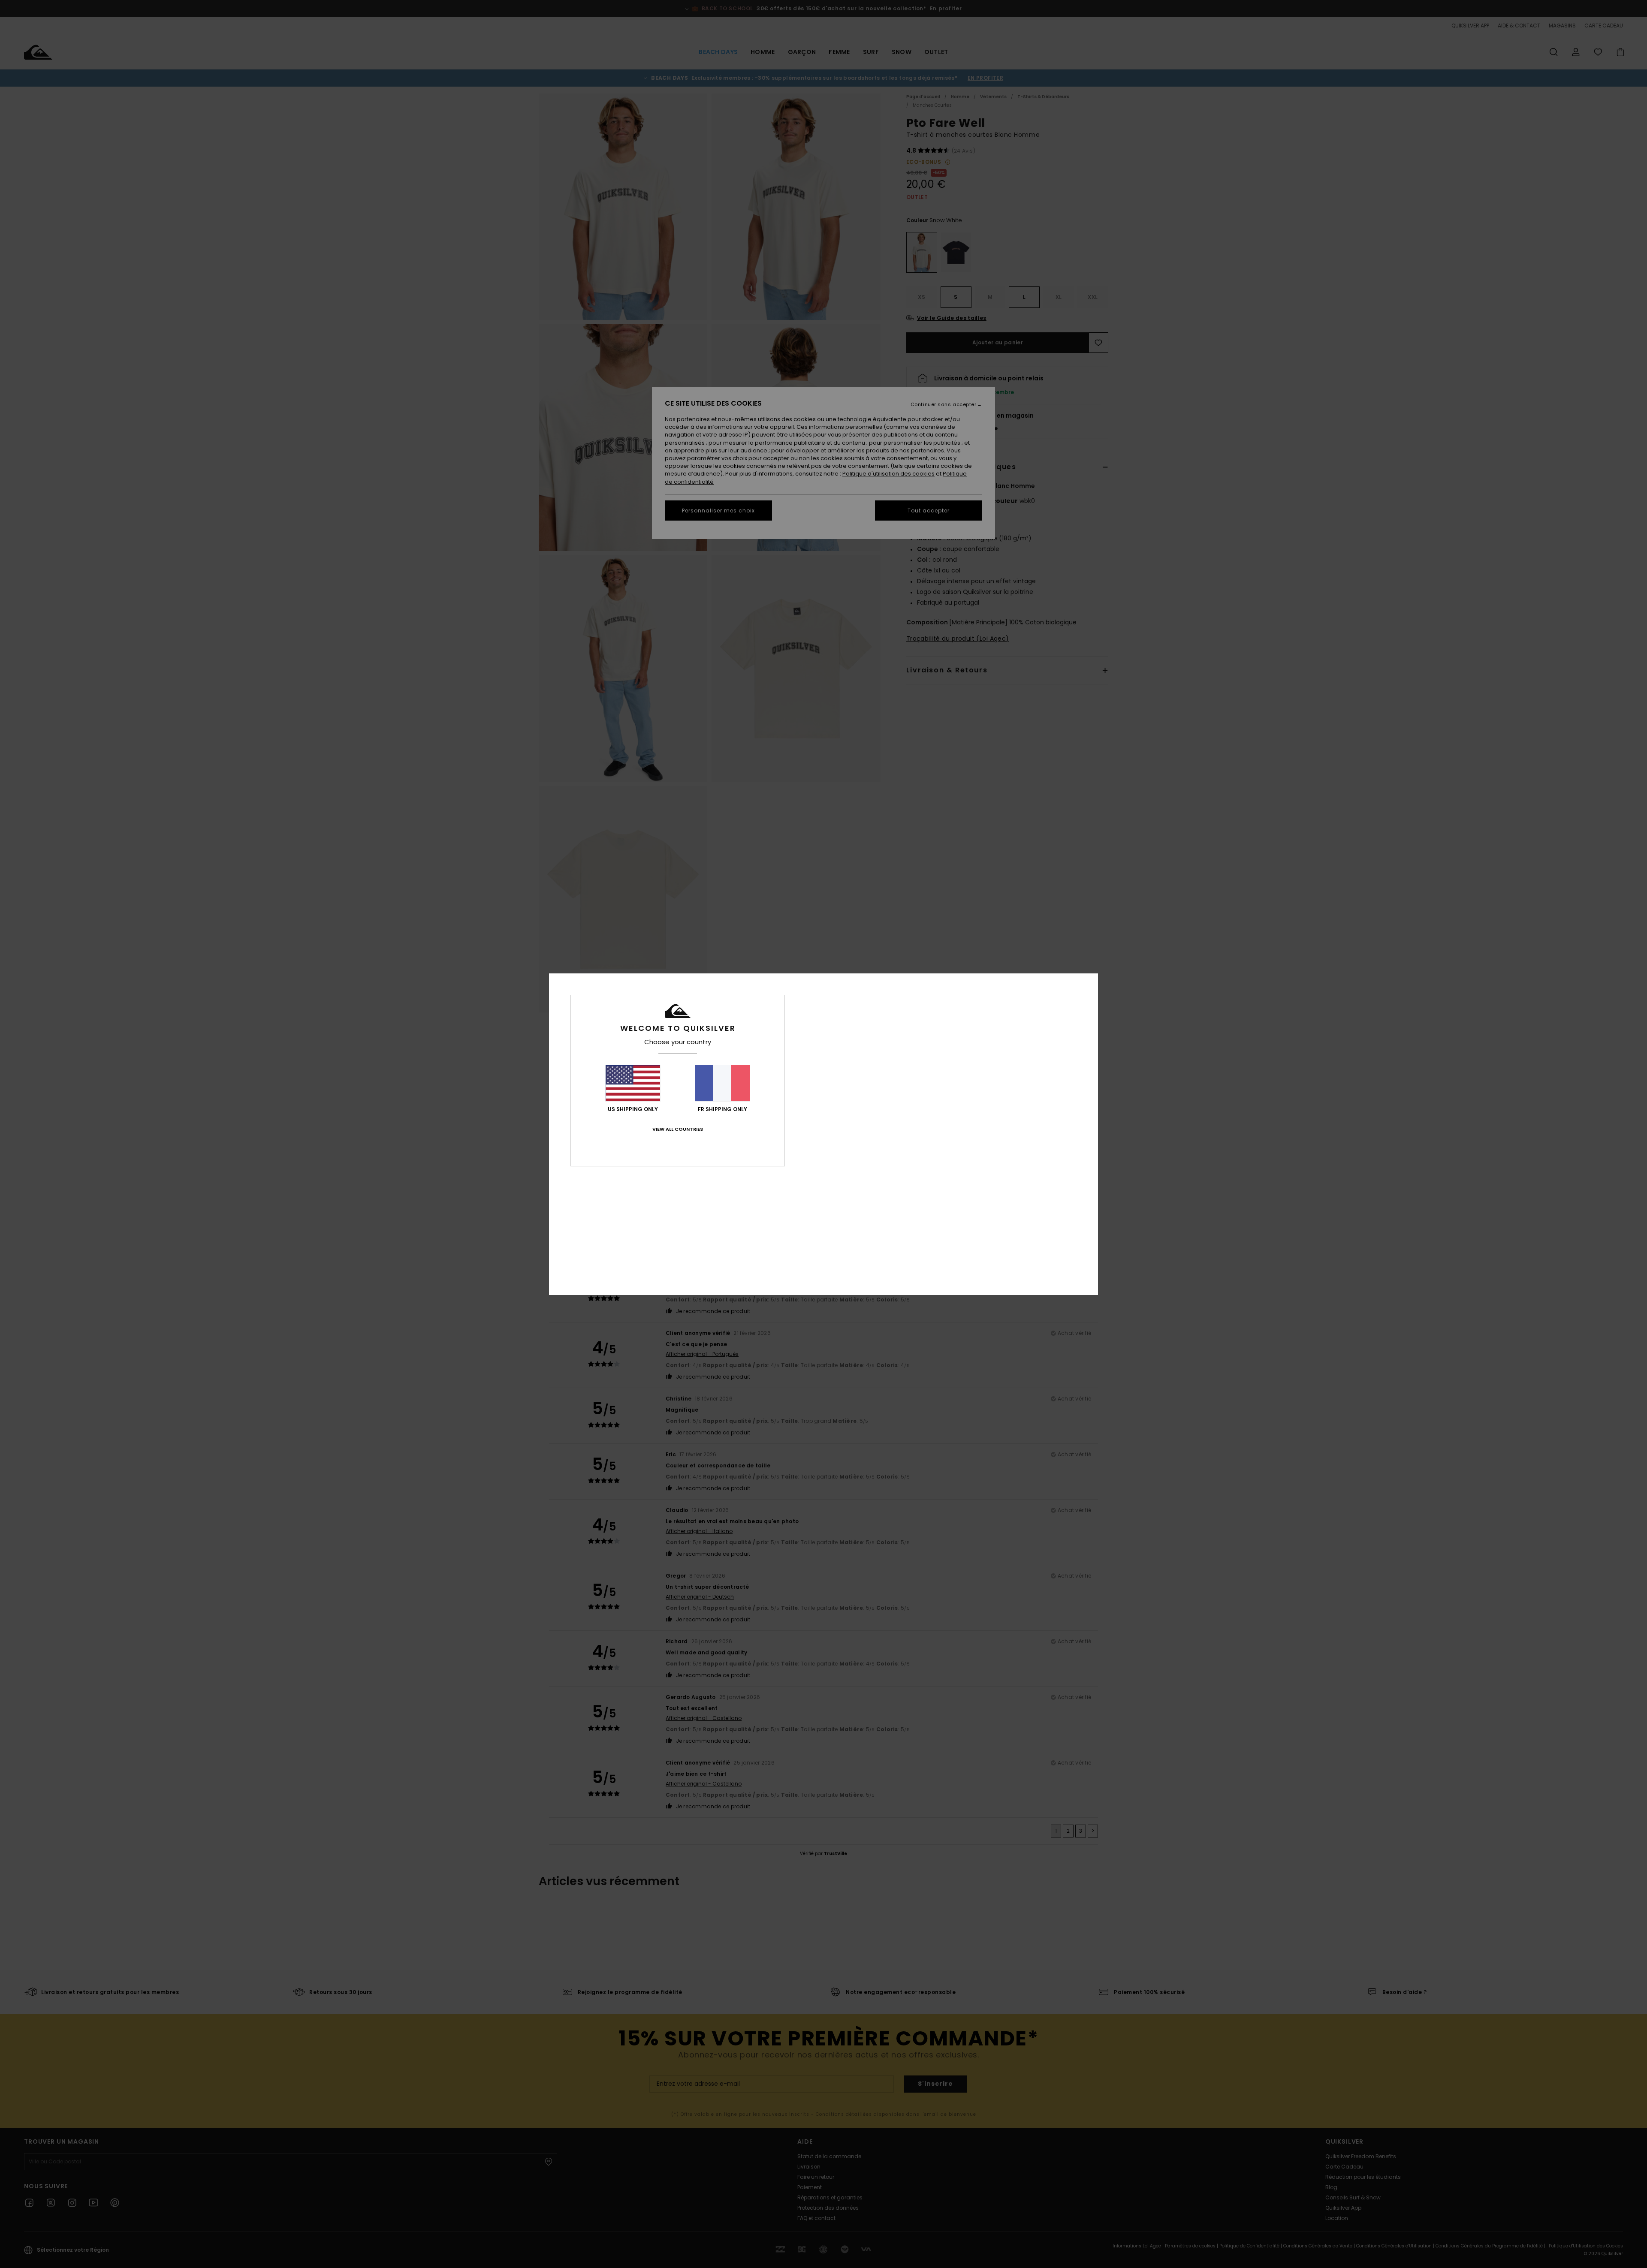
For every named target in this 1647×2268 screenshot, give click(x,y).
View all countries (678, 1129)
